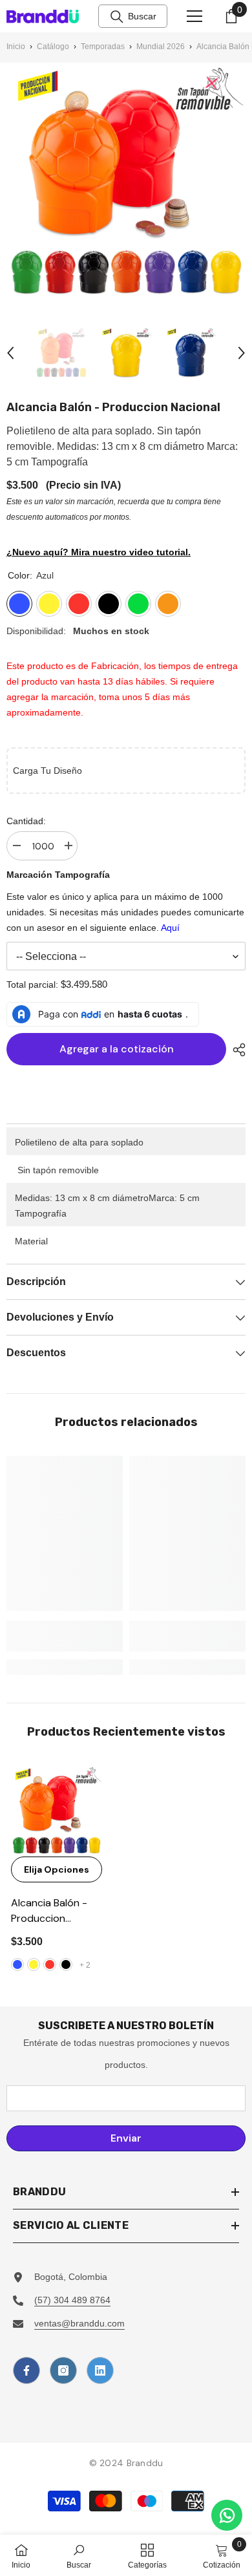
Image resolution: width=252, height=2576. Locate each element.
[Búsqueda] (117, 17)
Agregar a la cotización (113, 1049)
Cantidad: (26, 821)
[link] (65, 1636)
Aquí (170, 928)
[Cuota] (236, 1050)
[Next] (242, 353)
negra (66, 1964)
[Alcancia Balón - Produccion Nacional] (57, 1811)
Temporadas (103, 47)
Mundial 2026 (161, 47)
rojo (50, 1964)
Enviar (126, 2138)
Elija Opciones (57, 1869)
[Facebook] (26, 2370)
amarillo (34, 1964)
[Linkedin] (100, 2370)
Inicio (16, 47)
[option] (61, 353)
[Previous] (10, 353)
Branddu (145, 2463)
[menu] (194, 16)
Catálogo (53, 47)
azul (17, 1964)
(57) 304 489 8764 (72, 2300)
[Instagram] (63, 2370)
